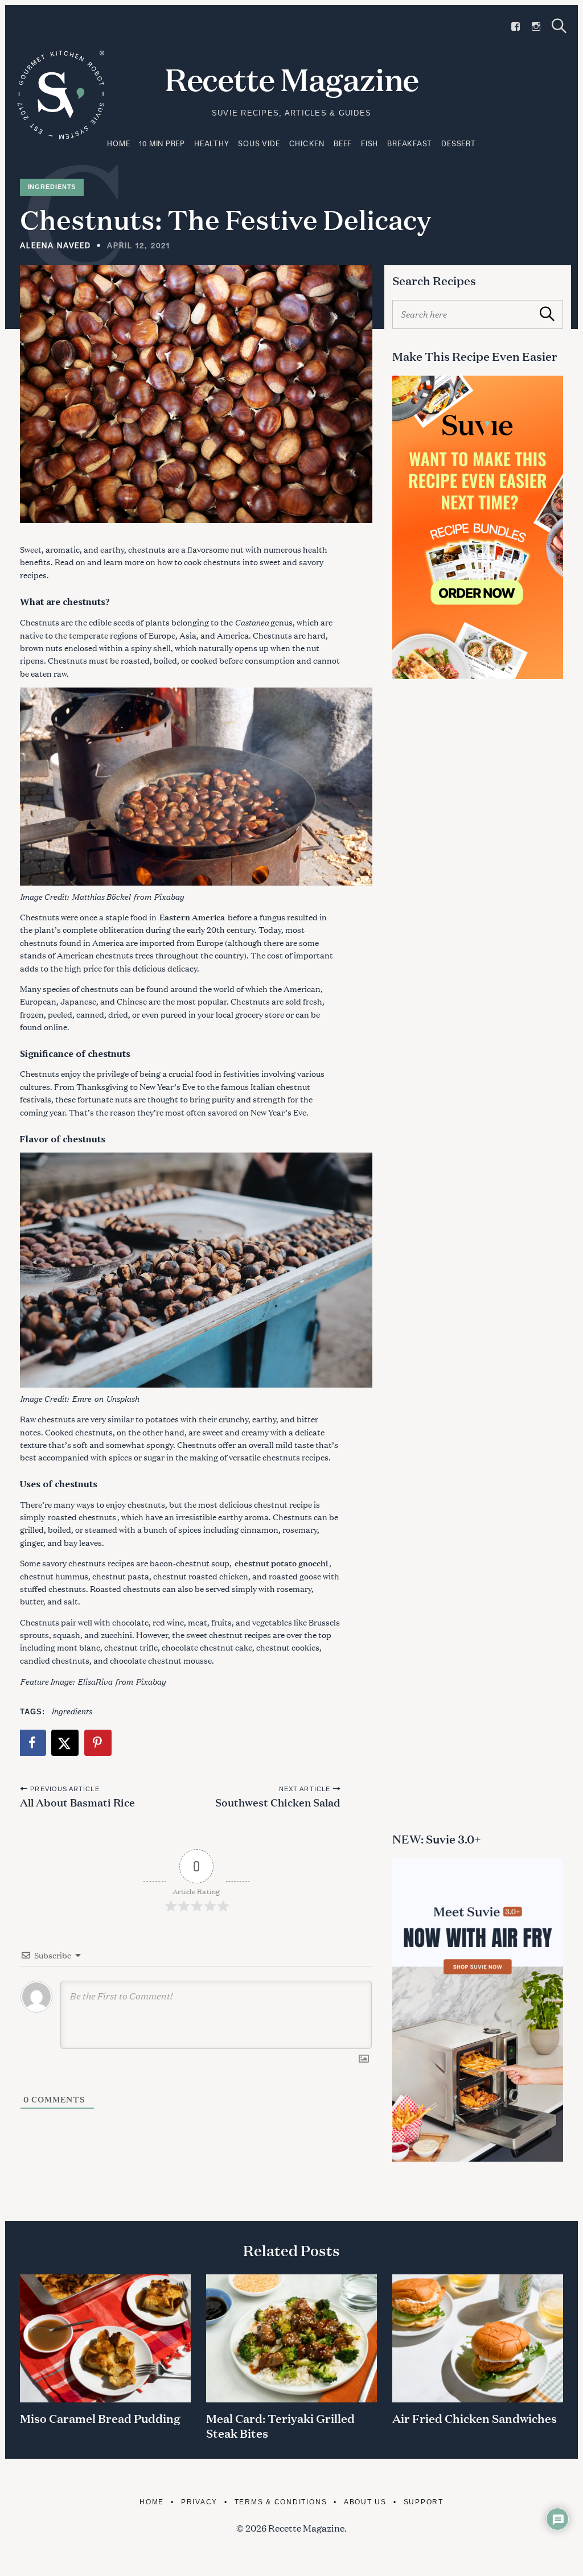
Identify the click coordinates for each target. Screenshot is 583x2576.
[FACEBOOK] (516, 26)
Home (118, 143)
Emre (81, 1398)
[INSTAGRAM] (536, 26)
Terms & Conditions (281, 2502)
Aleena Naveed (56, 245)
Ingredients (52, 187)
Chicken (307, 143)
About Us (365, 2502)
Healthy (212, 143)
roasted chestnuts (82, 1517)
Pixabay (169, 896)
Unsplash (122, 1398)
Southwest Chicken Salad (278, 1802)
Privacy (199, 2502)
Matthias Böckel (101, 896)
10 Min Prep (162, 143)
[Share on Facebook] (33, 1743)
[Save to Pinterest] (98, 1743)
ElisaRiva (95, 1681)
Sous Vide (259, 143)
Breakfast (410, 143)
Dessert (458, 143)
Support (424, 2502)
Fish (369, 143)
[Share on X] (65, 1743)
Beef (343, 143)
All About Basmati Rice (77, 1802)
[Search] (559, 26)
